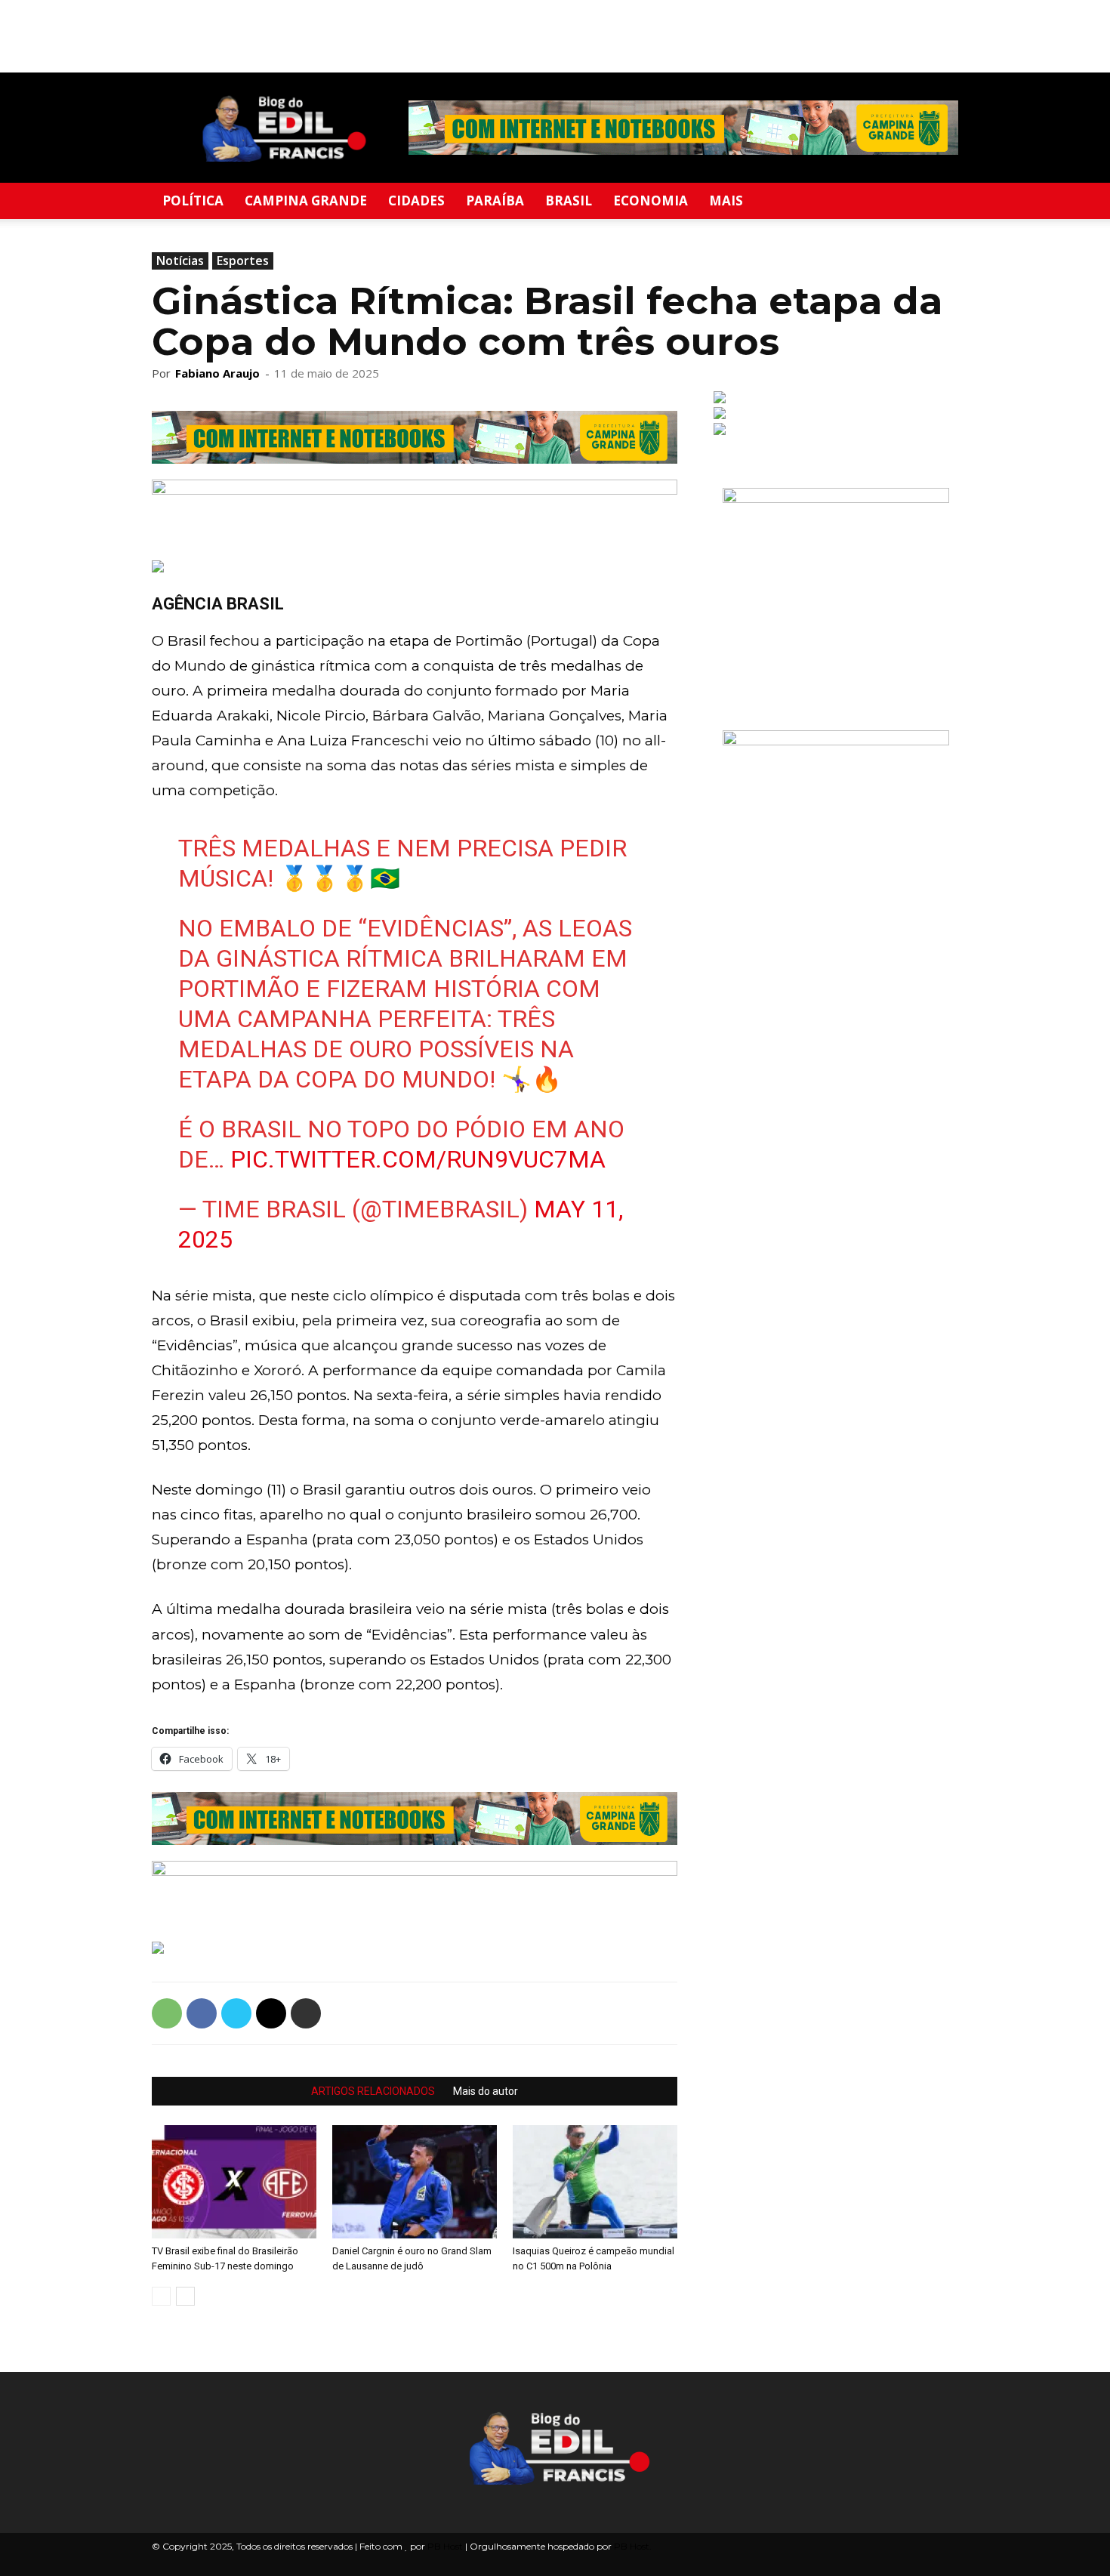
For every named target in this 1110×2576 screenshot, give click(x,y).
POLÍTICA (193, 201)
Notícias (180, 261)
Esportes (243, 261)
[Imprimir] (306, 2013)
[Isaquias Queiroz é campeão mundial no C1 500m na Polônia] (595, 2182)
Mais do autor (486, 2091)
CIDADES (416, 201)
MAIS (726, 201)
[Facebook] (202, 2013)
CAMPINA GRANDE (306, 201)
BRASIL (569, 201)
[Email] (271, 2013)
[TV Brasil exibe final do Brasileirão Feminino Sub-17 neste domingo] (234, 2182)
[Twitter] (236, 2013)
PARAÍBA (495, 201)
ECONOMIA (651, 201)
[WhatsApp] (167, 2013)
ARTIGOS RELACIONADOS (373, 2091)
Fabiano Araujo (217, 373)
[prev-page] (161, 2296)
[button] (940, 202)
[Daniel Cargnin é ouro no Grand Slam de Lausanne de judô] (415, 2182)
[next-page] (185, 2296)
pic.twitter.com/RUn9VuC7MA (418, 1159)
